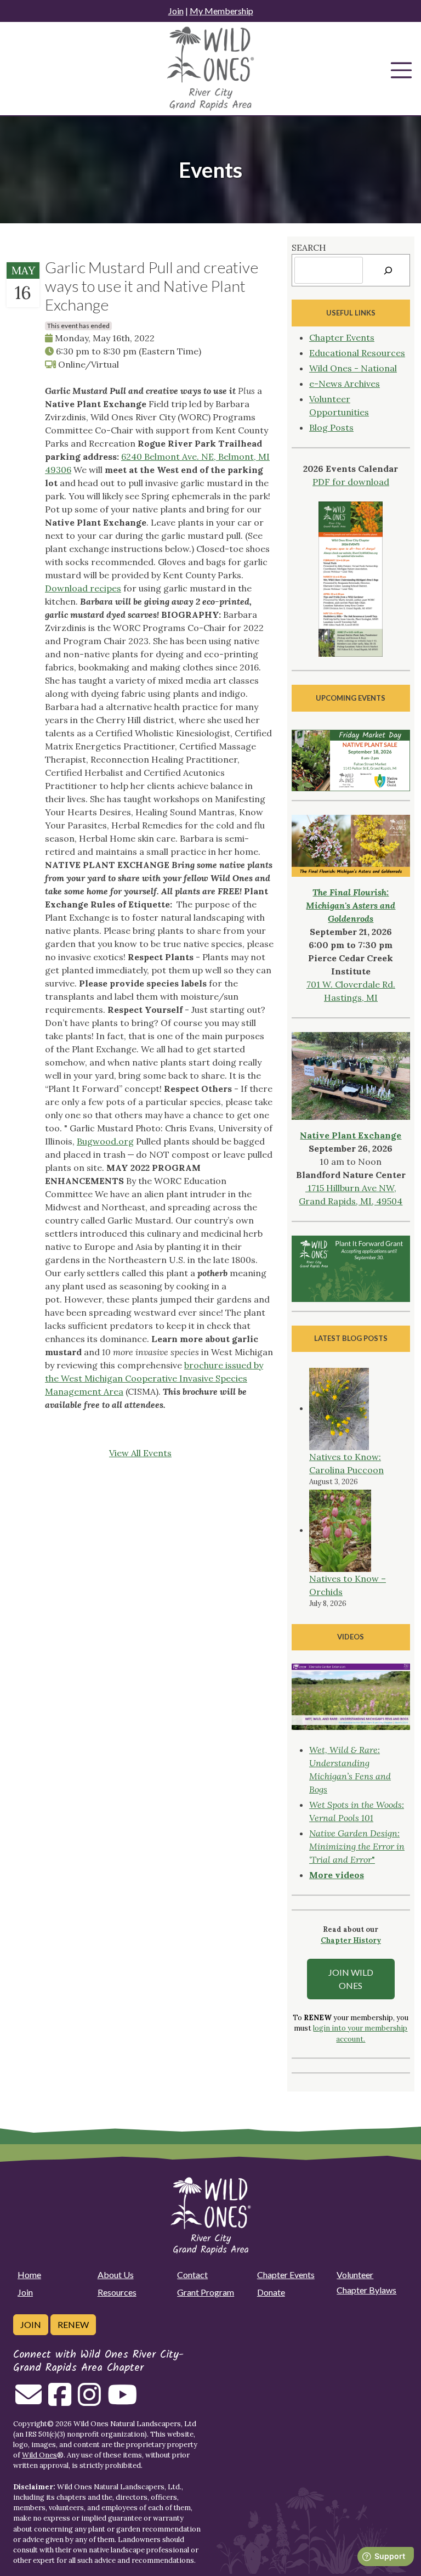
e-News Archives (345, 384)
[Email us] (29, 2401)
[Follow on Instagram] (89, 2401)
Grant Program (206, 2292)
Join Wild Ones (351, 1979)
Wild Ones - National (353, 368)
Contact (192, 2275)
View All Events (140, 1453)
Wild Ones (39, 2455)
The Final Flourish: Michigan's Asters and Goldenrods (351, 905)
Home (29, 2275)
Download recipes (83, 588)
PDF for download (351, 482)
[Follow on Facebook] (60, 2401)
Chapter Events (342, 337)
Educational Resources (357, 353)
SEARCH (309, 247)
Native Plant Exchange (351, 1135)
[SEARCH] (388, 270)
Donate (271, 2292)
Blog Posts (331, 427)
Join (176, 11)
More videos (337, 1875)
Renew (73, 2324)
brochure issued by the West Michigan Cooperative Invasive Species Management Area (154, 1378)
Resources (117, 2292)
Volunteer (355, 2275)
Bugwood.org (105, 1141)
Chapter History (351, 1940)
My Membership (221, 11)
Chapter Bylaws (366, 2290)
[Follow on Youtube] (122, 2401)
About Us (116, 2275)
